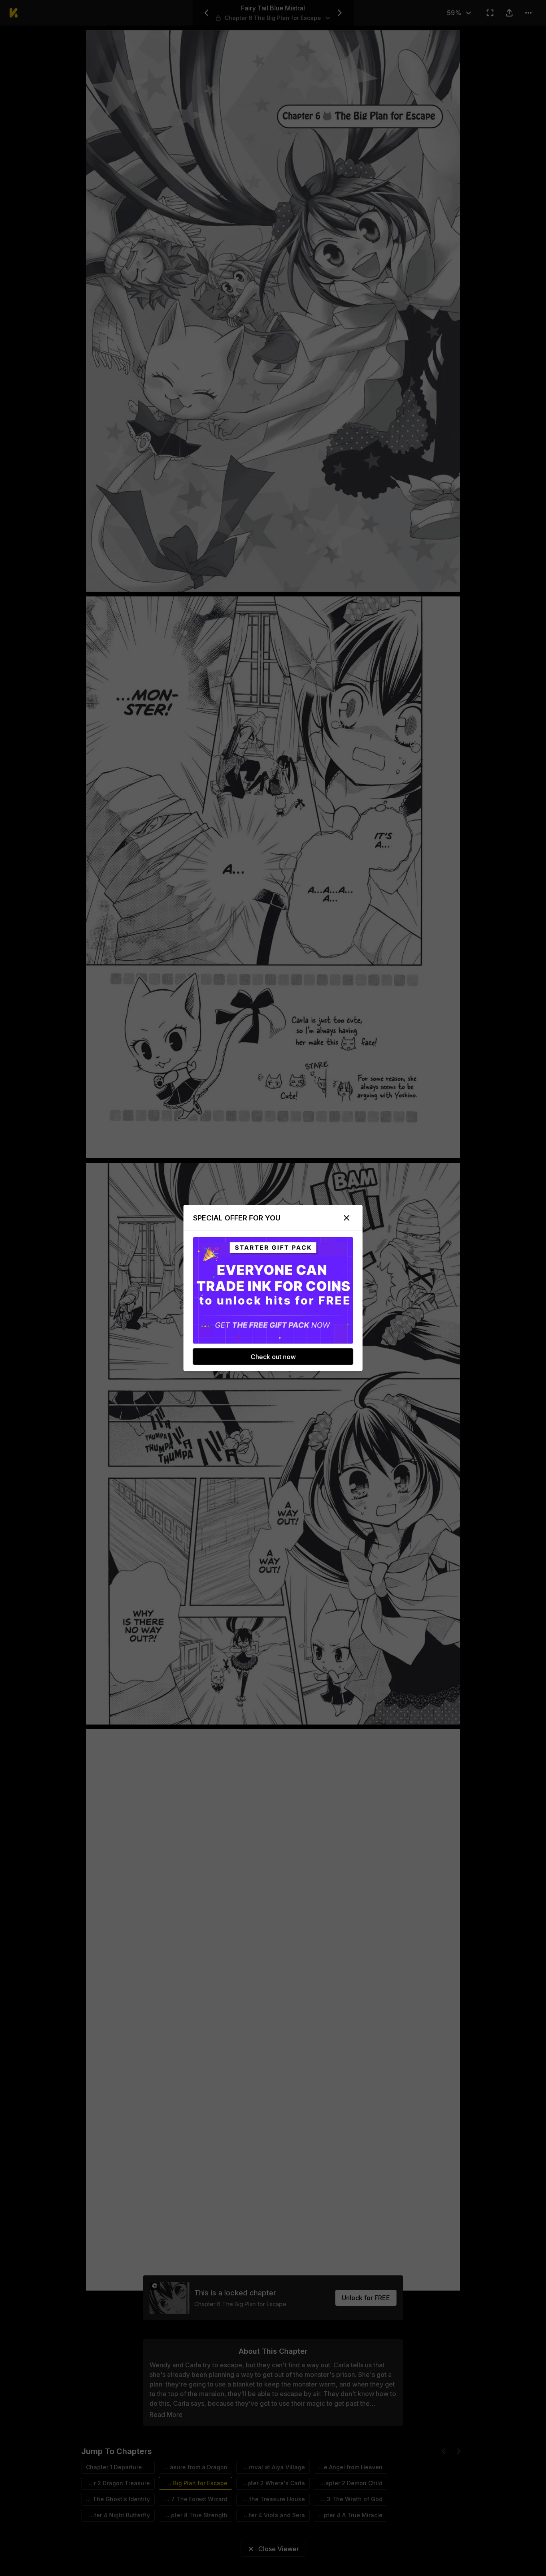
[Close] (347, 1218)
